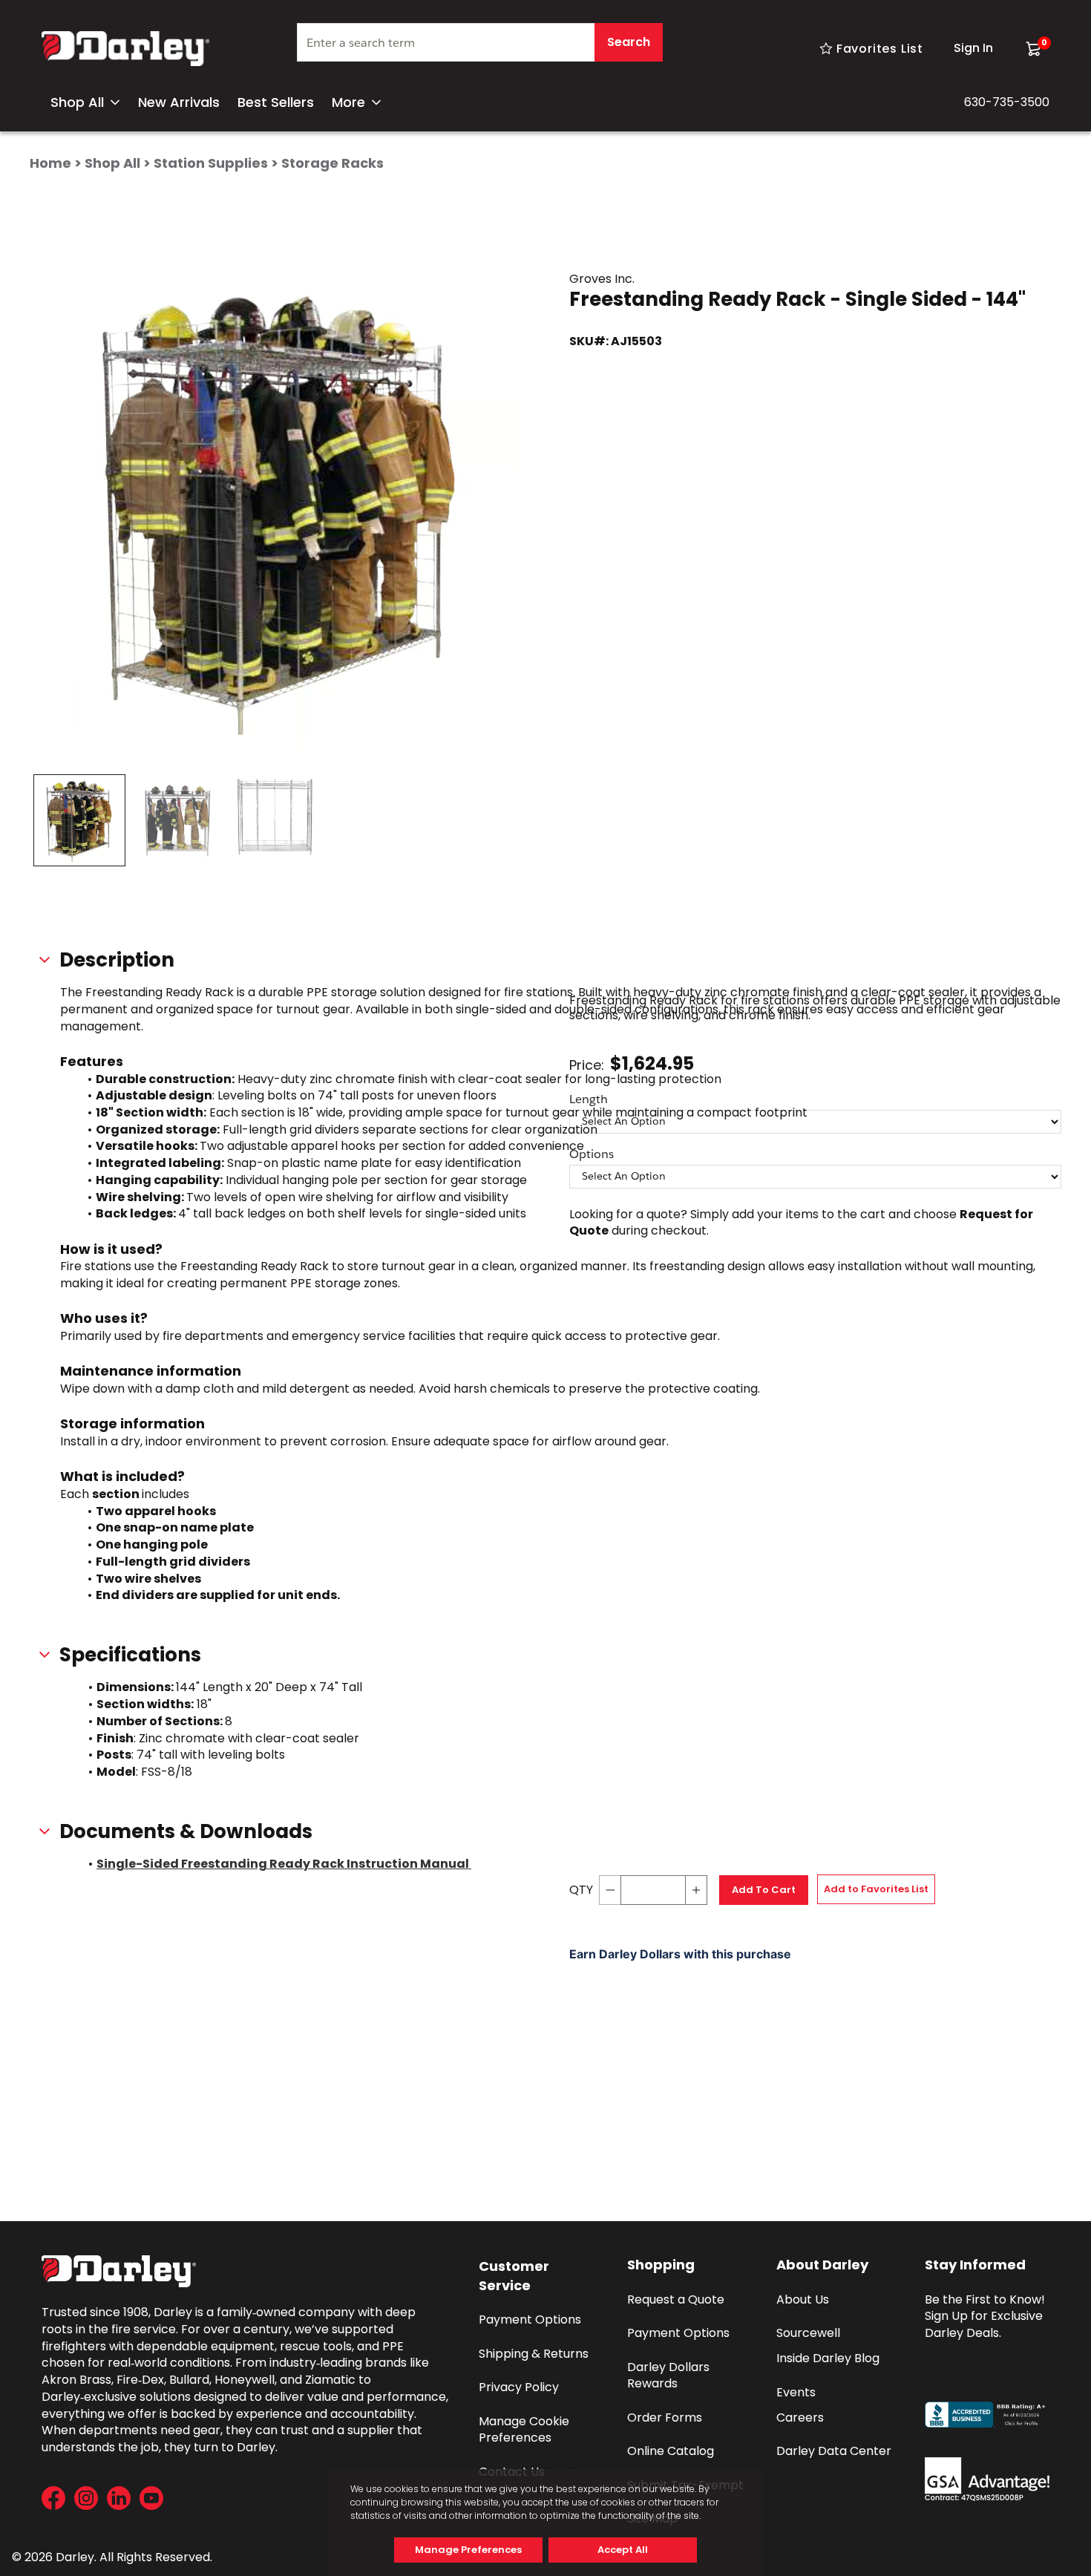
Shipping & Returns (534, 2354)
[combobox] (480, 48)
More (348, 102)
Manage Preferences (468, 2550)
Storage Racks (332, 163)
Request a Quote (676, 2299)
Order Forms (665, 2418)
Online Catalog (671, 2451)
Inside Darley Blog (828, 2358)
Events (796, 2392)
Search (629, 42)
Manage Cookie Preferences (525, 2430)
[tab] (79, 820)
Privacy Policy (519, 2387)
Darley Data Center (834, 2451)
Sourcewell (808, 2333)
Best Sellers (276, 102)
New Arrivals (179, 102)
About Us (803, 2299)
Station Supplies (211, 163)
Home (50, 163)
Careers (800, 2418)
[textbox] (480, 42)
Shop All (77, 102)
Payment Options (530, 2320)
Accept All (623, 2550)
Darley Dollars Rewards (670, 2376)
